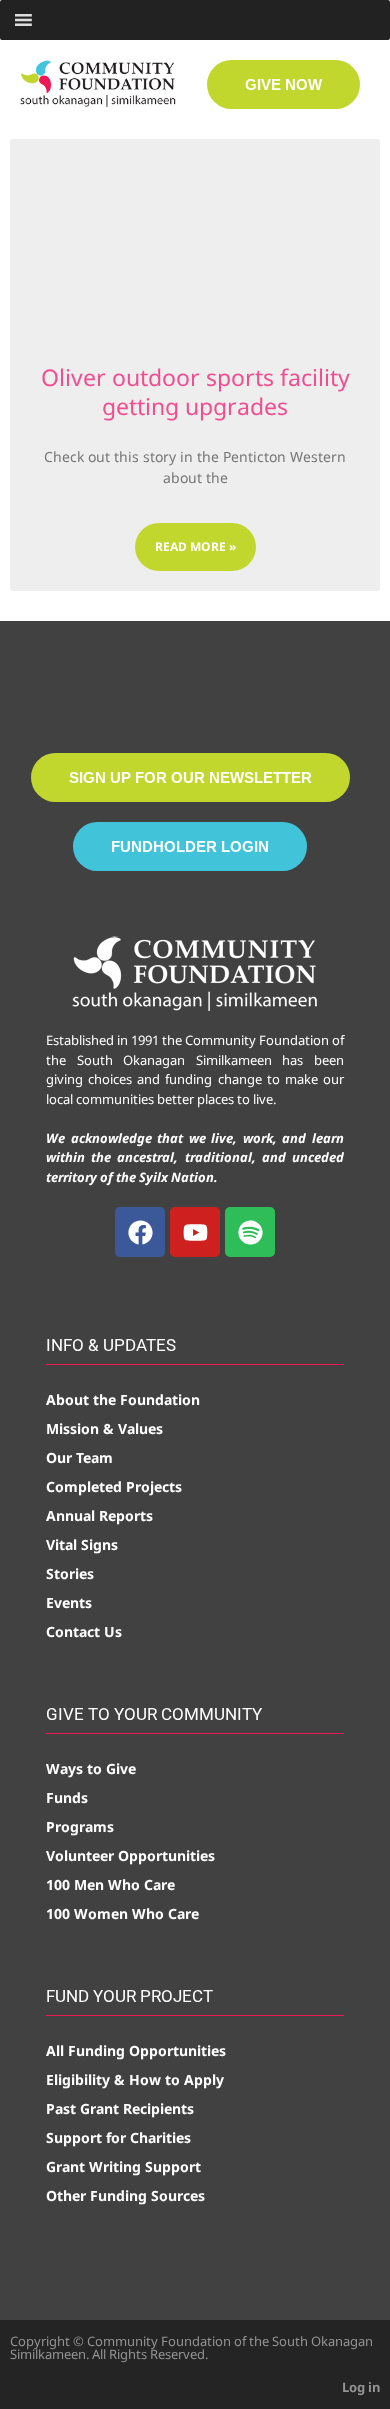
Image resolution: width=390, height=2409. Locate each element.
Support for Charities (118, 2137)
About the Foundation (123, 1399)
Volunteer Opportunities (130, 1855)
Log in (361, 2387)
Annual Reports (99, 1515)
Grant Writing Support (123, 2166)
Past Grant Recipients (120, 2108)
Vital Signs (82, 1544)
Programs (80, 1826)
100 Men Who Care (110, 1884)
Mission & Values (104, 1428)
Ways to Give (91, 1768)
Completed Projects (114, 1486)
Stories (70, 1573)
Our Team (79, 1457)
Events (69, 1602)
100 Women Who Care (122, 1913)
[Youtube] (195, 1232)
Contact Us (84, 1631)
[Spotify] (250, 1232)
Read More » (195, 546)
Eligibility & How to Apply (135, 2079)
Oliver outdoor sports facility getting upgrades (195, 391)
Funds (67, 1797)
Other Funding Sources (125, 2195)
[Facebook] (140, 1232)
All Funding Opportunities (136, 2050)
